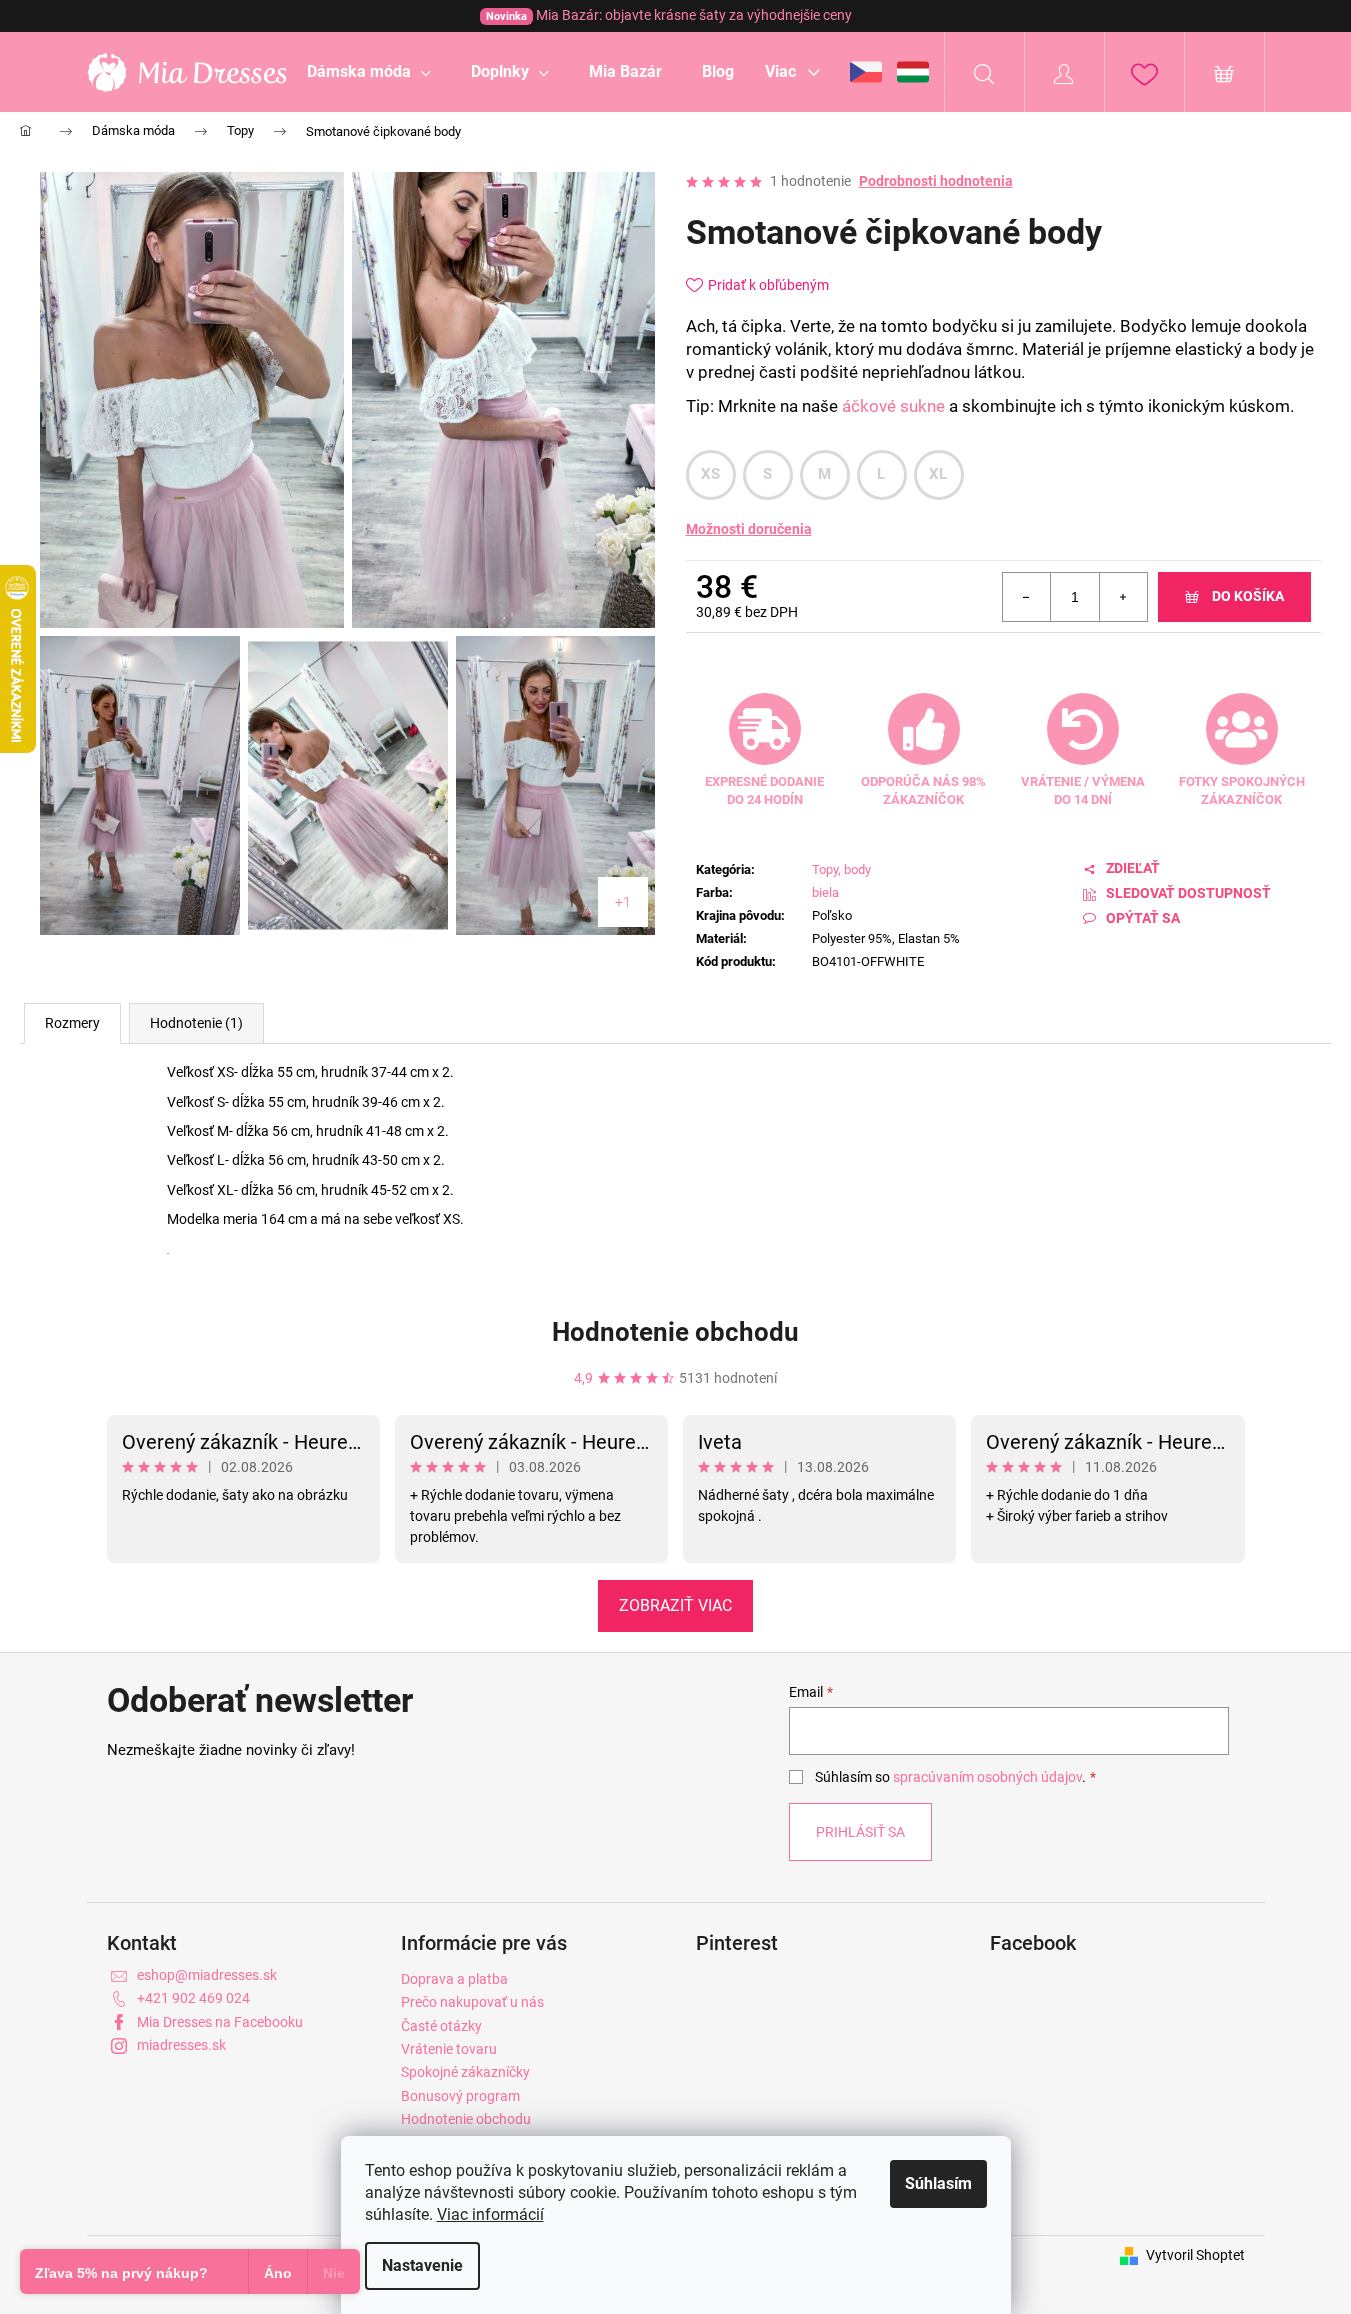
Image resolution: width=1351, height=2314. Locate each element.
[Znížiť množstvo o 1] (1027, 597)
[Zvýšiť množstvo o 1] (1123, 597)
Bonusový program (460, 2096)
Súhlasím (938, 2183)
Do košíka (1248, 596)
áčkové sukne (893, 406)
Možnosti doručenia (749, 529)
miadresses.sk (181, 2045)
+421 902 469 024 (193, 1998)
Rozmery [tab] (72, 1023)
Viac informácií (490, 2214)
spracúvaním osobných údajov (987, 1777)
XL (938, 474)
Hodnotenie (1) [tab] (196, 1023)
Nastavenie (422, 2265)
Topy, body (841, 869)
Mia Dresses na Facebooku (220, 2022)
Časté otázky (441, 2026)
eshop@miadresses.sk (207, 1975)
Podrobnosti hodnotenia (936, 181)
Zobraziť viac (675, 1605)
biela (825, 892)
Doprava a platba (454, 1979)
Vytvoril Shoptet (1195, 2255)
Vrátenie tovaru (449, 2049)
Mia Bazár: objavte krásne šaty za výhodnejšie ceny (669, 15)
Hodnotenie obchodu (675, 1332)
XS (711, 474)
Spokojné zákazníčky (465, 2072)
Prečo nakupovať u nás (472, 2002)
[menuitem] (369, 72)
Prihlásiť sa (860, 1832)
